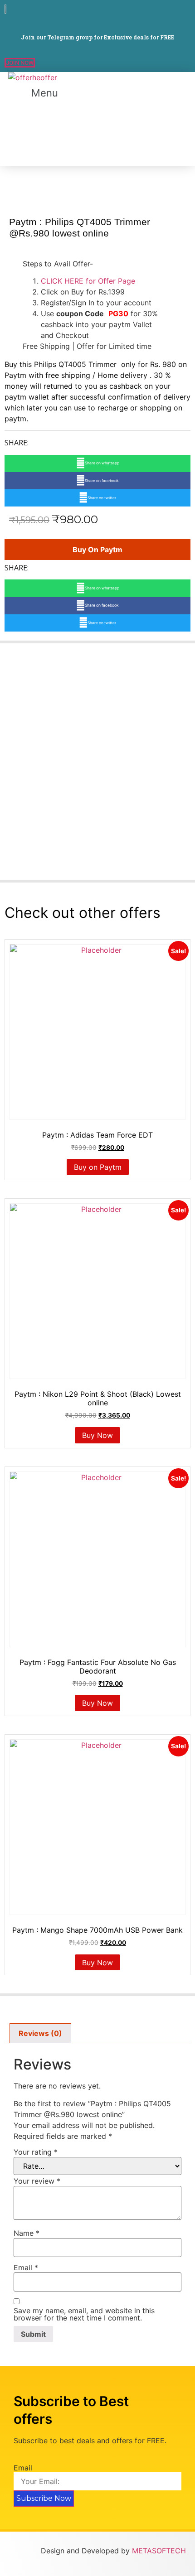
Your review (37, 2181)
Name (27, 2233)
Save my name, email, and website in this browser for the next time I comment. (84, 2314)
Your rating (36, 2152)
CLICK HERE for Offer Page (88, 281)
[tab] (40, 2033)
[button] (20, 63)
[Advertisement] (32, 135)
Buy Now (97, 1435)
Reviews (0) (40, 2033)
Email (26, 2267)
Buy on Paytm (97, 550)
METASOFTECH (159, 2551)
